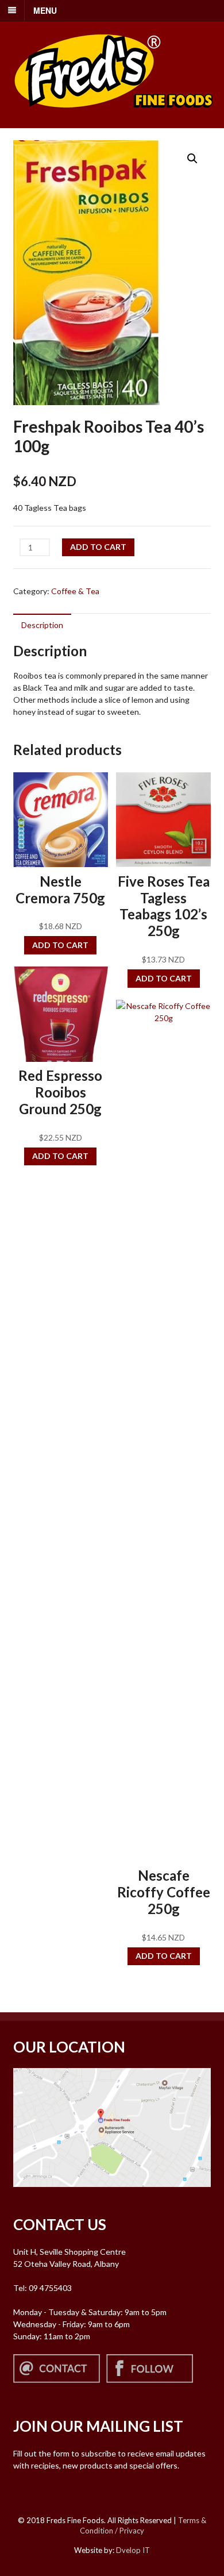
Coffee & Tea (75, 591)
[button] (192, 159)
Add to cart (98, 547)
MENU (45, 10)
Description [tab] (42, 625)
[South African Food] (114, 115)
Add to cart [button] (60, 945)
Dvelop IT (133, 2550)
